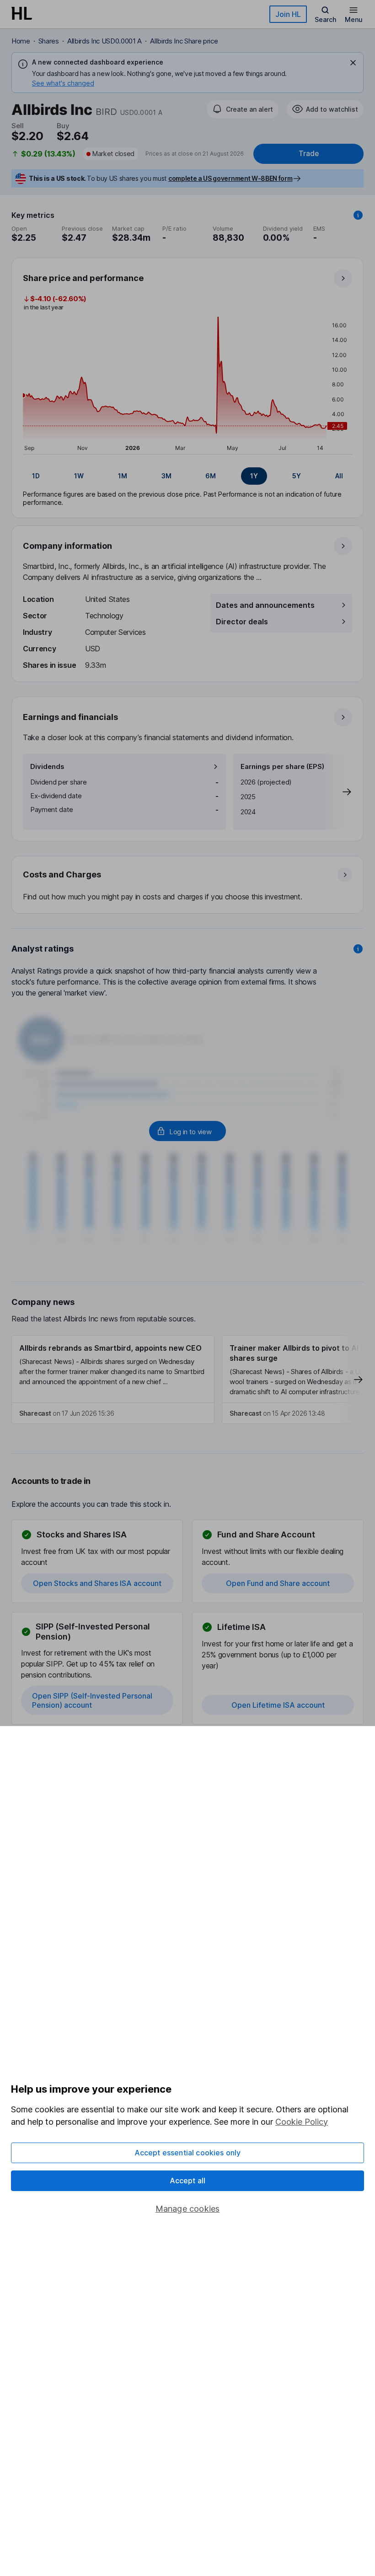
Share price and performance (83, 278)
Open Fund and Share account (278, 1583)
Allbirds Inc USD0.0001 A (104, 41)
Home (21, 41)
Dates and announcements (265, 605)
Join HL (288, 14)
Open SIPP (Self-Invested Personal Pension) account (92, 1700)
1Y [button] (254, 476)
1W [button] (79, 476)
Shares (49, 41)
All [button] (339, 476)
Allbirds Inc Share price (184, 41)
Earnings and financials (70, 717)
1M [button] (123, 476)
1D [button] (36, 476)
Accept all (188, 2181)
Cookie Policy (302, 2122)
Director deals (242, 622)
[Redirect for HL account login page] (187, 1131)
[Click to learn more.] (358, 215)
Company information (67, 546)
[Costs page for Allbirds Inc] (188, 885)
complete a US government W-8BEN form (230, 178)
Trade (309, 154)
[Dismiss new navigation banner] (353, 63)
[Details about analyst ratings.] (358, 949)
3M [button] (166, 476)
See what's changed (63, 83)
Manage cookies (188, 2209)
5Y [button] (297, 476)
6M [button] (211, 476)
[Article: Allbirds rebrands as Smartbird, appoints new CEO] (113, 1380)
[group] (187, 476)
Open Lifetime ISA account (278, 1705)
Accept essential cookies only (188, 2153)
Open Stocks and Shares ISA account (97, 1583)
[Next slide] (337, 792)
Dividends (47, 766)
